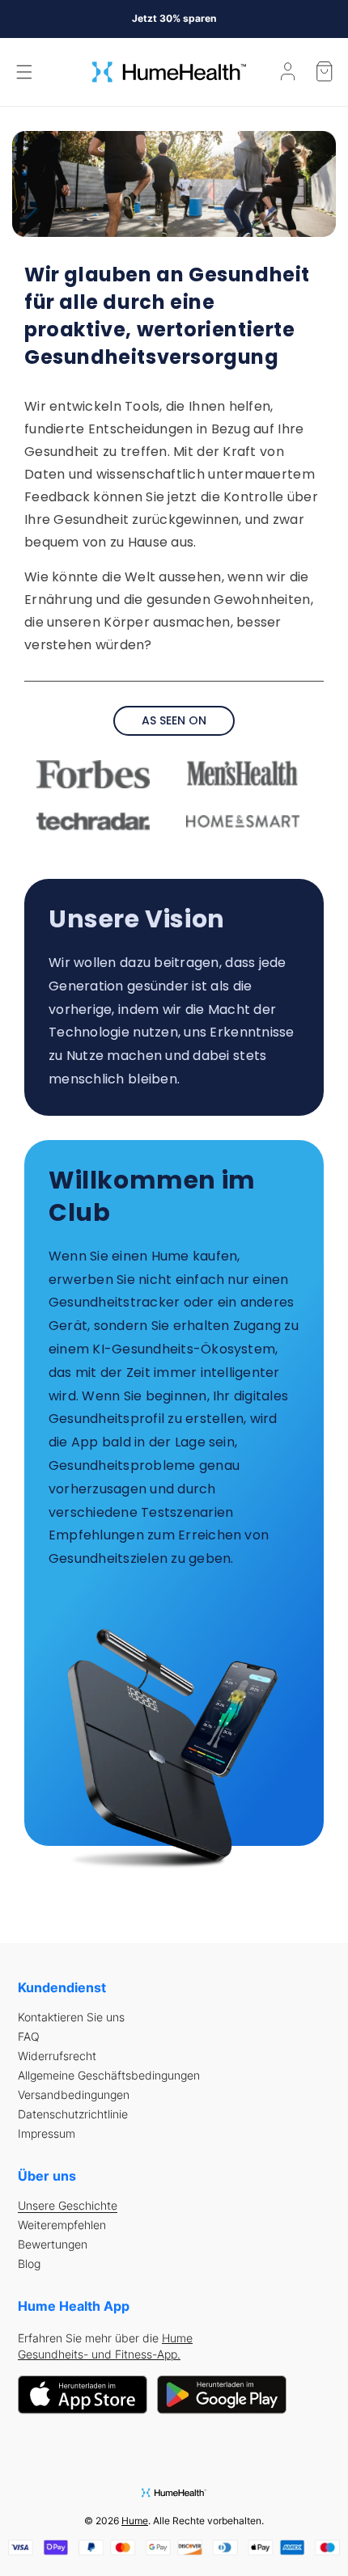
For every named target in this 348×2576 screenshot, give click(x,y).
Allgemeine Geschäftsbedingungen (109, 2076)
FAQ (29, 2037)
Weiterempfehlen (62, 2225)
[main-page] (169, 72)
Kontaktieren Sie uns (71, 2017)
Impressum (47, 2134)
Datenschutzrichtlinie (73, 2114)
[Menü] (24, 72)
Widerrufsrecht (57, 2056)
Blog (29, 2264)
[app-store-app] (83, 2393)
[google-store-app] (222, 2393)
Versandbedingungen (74, 2095)
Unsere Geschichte (68, 2206)
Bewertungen (53, 2244)
